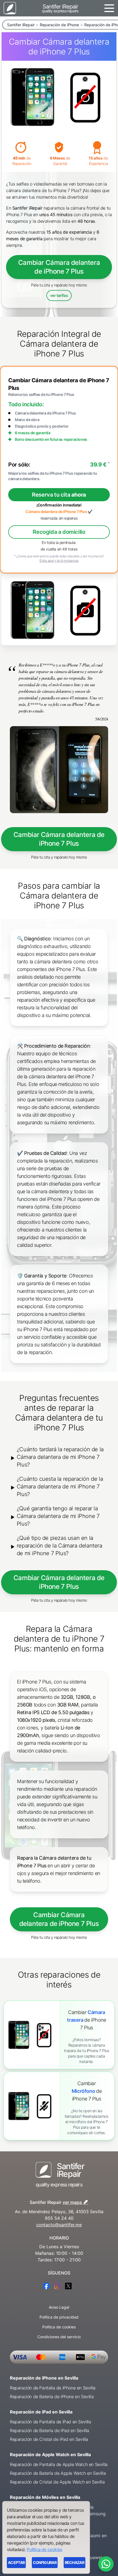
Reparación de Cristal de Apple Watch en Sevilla (57, 2482)
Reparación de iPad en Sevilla (41, 2412)
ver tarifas (59, 295)
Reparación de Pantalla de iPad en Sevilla (50, 2422)
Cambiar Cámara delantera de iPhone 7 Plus (59, 267)
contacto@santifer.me (59, 2225)
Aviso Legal (59, 2307)
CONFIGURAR (45, 2562)
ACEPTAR (16, 2562)
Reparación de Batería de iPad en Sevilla (50, 2430)
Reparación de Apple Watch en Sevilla (50, 2455)
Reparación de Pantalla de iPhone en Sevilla (53, 2388)
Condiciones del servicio (59, 2337)
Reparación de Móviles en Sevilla (45, 2497)
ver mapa (75, 2202)
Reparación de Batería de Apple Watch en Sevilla (58, 2473)
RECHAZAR (75, 2562)
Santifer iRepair (21, 25)
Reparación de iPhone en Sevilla (44, 2378)
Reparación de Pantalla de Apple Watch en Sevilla (59, 2464)
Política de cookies (59, 2327)
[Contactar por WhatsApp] (106, 2564)
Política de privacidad (59, 2317)
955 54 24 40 (59, 2218)
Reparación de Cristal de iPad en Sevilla (49, 2439)
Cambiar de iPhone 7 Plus (86, 2020)
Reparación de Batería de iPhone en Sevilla (52, 2397)
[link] (59, 2035)
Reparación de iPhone (59, 25)
